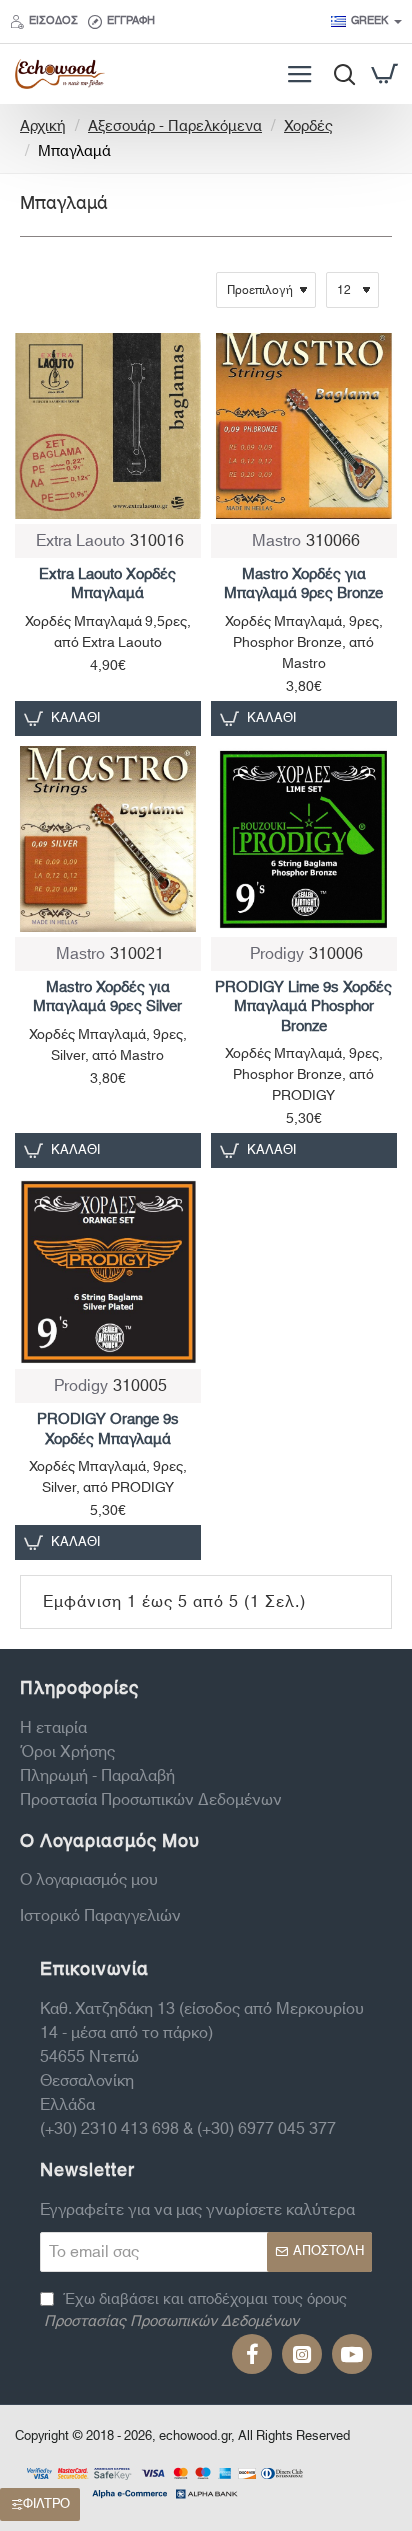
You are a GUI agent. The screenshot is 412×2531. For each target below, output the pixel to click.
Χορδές (308, 127)
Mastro (276, 541)
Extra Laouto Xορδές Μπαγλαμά (107, 585)
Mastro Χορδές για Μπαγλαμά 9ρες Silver (107, 998)
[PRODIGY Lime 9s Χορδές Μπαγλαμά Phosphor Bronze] (304, 839)
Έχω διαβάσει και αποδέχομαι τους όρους (195, 2311)
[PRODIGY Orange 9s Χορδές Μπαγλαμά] (108, 1271)
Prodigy (277, 954)
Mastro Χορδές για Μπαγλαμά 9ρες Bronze (303, 585)
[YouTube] (352, 2354)
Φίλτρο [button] (46, 2504)
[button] (65, 718)
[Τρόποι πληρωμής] (165, 2481)
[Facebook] (252, 2354)
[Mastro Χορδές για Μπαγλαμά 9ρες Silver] (108, 839)
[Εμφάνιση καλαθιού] (384, 74)
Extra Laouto (80, 541)
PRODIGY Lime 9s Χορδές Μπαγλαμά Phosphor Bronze (303, 1008)
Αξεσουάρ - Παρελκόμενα (175, 127)
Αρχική (43, 127)
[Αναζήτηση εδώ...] (339, 74)
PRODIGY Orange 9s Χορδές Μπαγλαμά (108, 1430)
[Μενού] (299, 74)
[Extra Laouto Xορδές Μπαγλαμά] (108, 426)
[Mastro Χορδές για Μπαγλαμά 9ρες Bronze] (304, 426)
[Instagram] (302, 2354)
